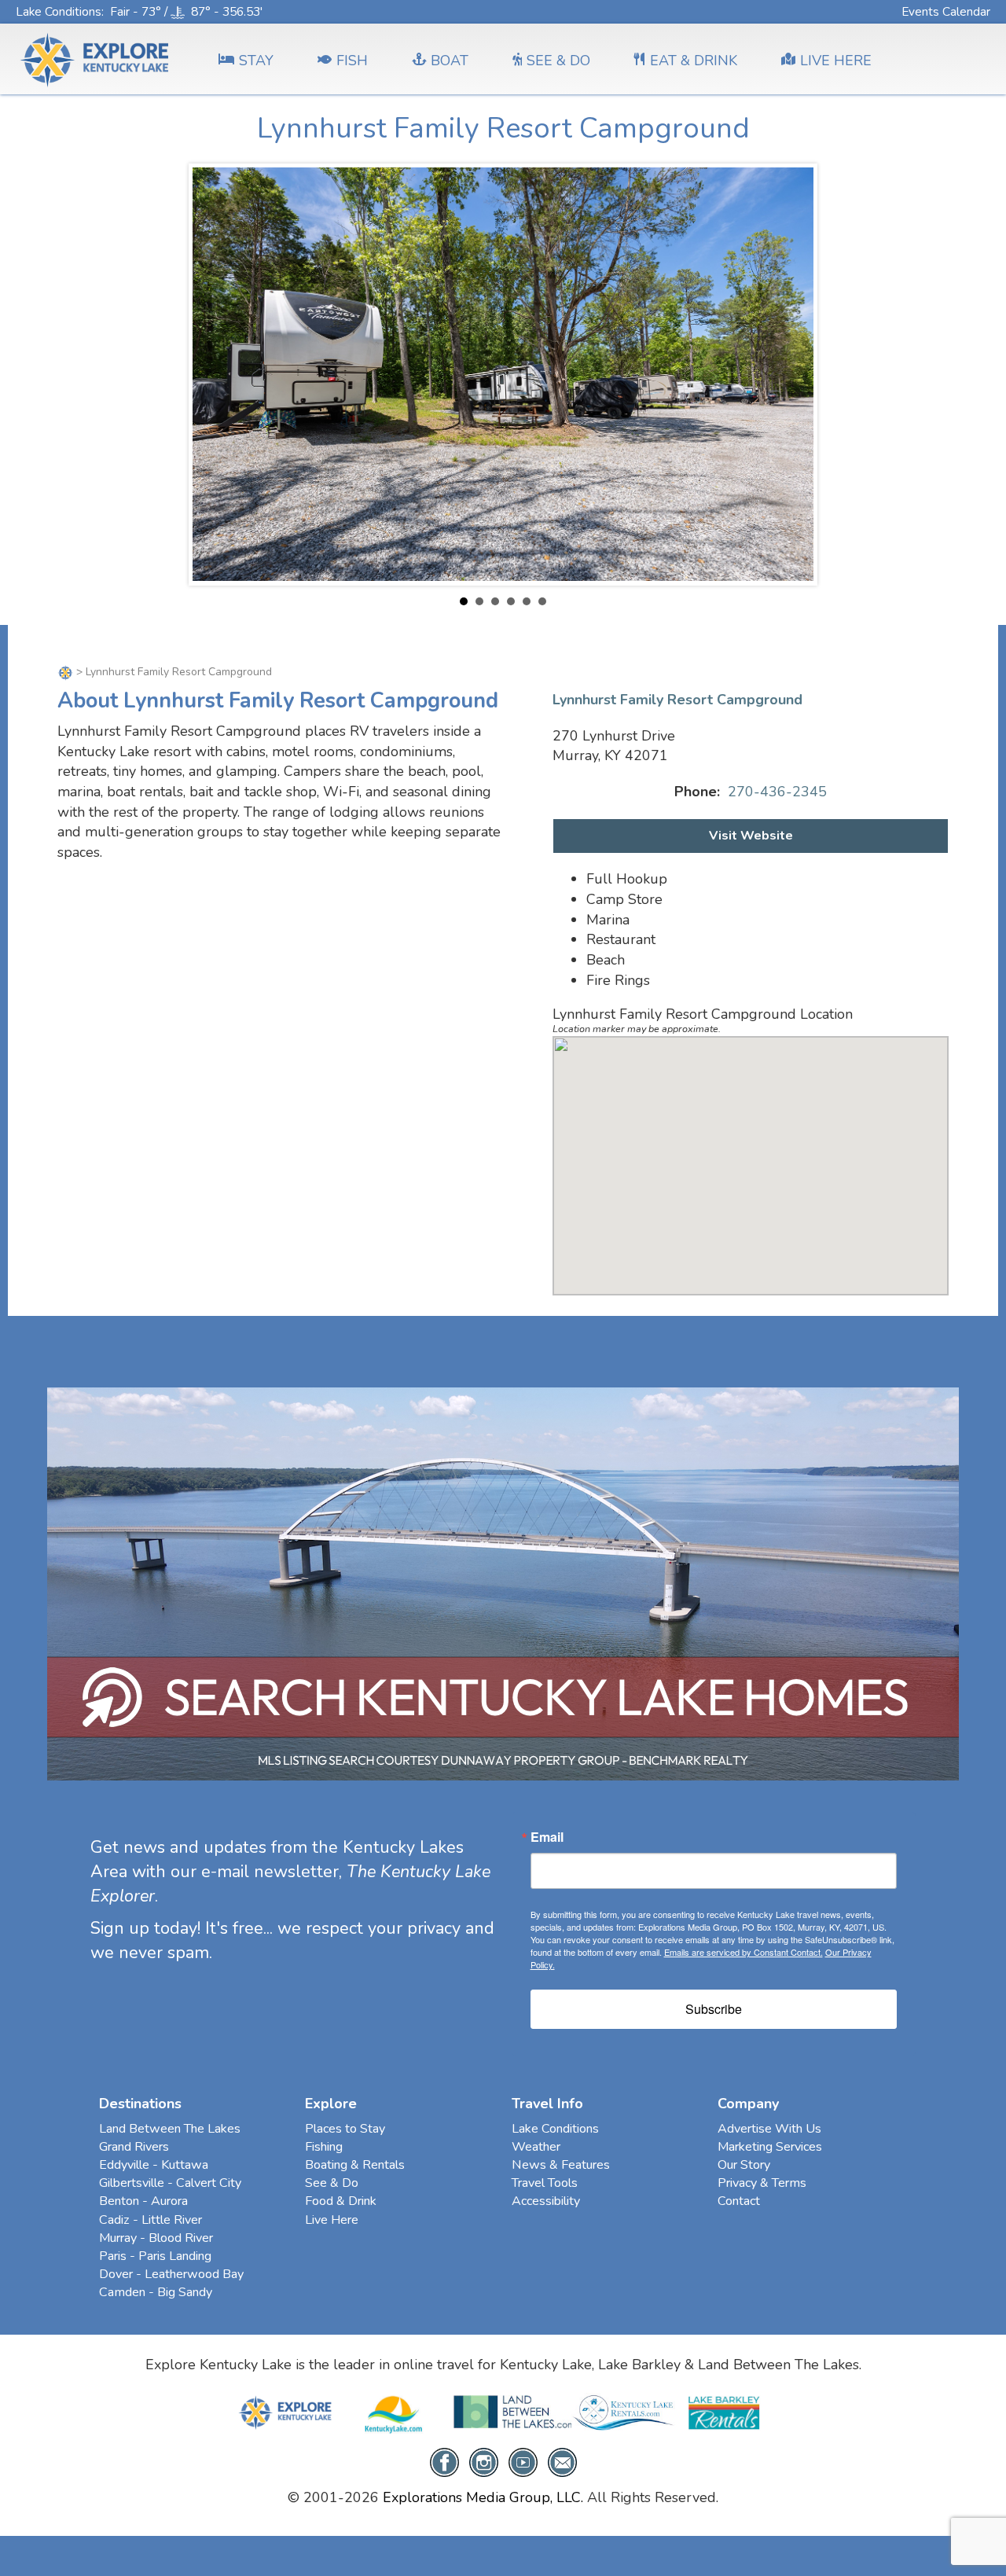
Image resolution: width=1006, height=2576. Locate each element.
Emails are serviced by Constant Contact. (743, 1952)
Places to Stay (345, 2129)
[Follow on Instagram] (484, 2461)
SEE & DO (558, 61)
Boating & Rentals (355, 2165)
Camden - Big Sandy (156, 2292)
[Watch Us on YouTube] (523, 2461)
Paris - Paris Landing (155, 2256)
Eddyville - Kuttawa (154, 2165)
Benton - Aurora (143, 2201)
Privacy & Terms (762, 2183)
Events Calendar (946, 11)
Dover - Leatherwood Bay (171, 2274)
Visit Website (751, 836)
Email (547, 1837)
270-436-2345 (777, 792)
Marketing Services (770, 2147)
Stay (256, 61)
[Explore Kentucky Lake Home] (67, 672)
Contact (739, 2201)
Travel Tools (545, 2183)
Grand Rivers (134, 2147)
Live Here (332, 2220)
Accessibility (546, 2201)
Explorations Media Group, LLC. (483, 2497)
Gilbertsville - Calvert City (170, 2183)
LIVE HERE (836, 61)
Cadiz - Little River (151, 2220)
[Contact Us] (562, 2461)
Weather (536, 2147)
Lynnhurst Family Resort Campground (677, 700)
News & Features (561, 2165)
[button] (751, 1156)
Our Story (744, 2165)
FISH (352, 61)
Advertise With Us (769, 2129)
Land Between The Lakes (170, 2129)
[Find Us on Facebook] (444, 2461)
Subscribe (714, 2009)
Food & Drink (341, 2201)
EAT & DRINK (694, 61)
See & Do (332, 2183)
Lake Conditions (59, 11)
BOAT (450, 61)
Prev (213, 374)
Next (793, 374)
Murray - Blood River (156, 2238)
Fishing (324, 2147)
